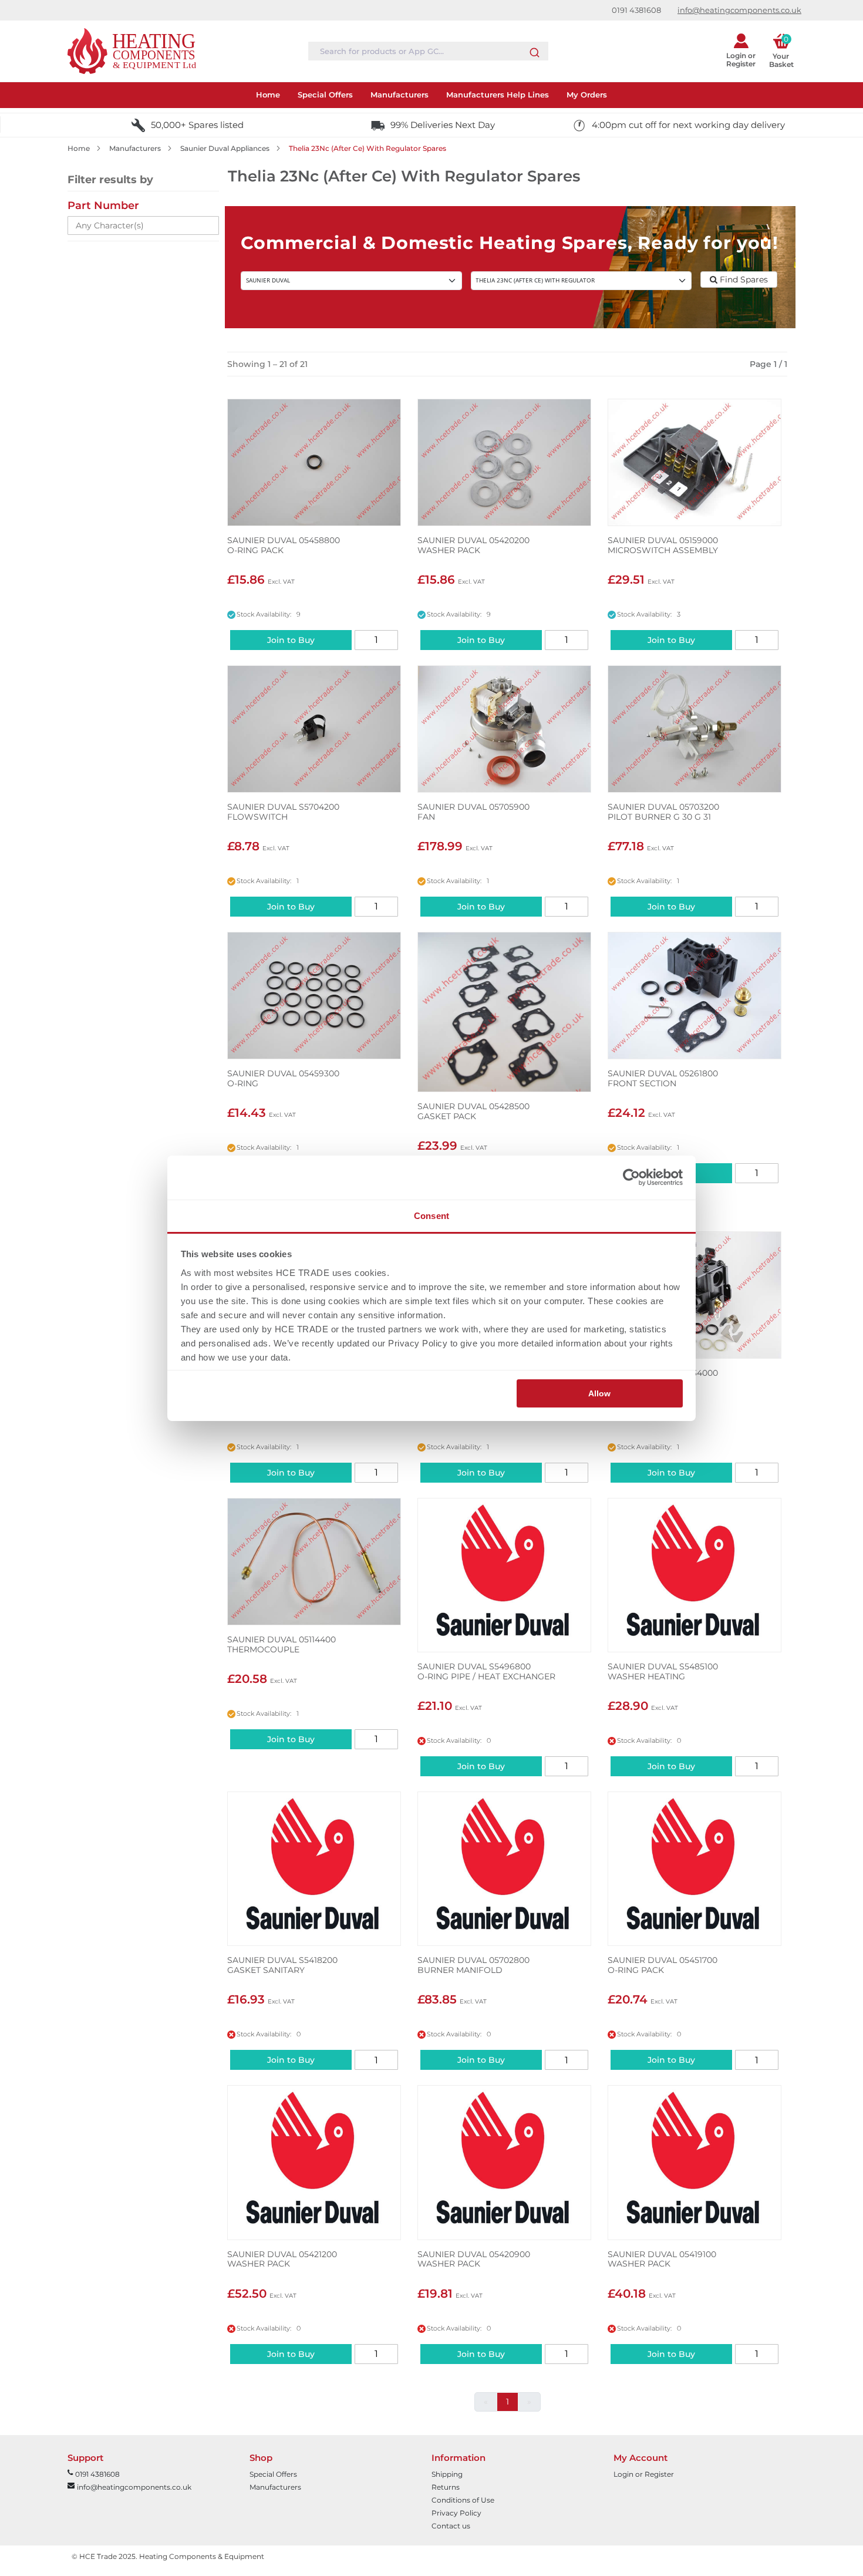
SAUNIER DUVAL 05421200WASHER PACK (282, 2260)
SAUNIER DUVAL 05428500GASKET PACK (473, 1112)
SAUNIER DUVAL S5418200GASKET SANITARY (282, 1965)
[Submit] (535, 50)
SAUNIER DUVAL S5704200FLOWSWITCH (283, 812)
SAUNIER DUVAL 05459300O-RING (283, 1079)
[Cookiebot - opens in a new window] (631, 1177)
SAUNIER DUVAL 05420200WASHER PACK (473, 545)
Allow (599, 1393)
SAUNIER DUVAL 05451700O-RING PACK (663, 1965)
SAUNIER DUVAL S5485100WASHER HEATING (663, 1672)
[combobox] (428, 51)
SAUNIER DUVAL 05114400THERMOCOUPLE (282, 1645)
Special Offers (273, 2474)
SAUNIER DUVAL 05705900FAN (473, 812)
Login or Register (644, 2474)
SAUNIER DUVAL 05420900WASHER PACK (474, 2260)
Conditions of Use (463, 2500)
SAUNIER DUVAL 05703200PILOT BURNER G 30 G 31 (663, 812)
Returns (446, 2487)
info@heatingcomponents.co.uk (739, 10)
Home (79, 148)
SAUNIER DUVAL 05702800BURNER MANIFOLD (473, 1965)
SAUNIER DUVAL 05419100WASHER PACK (662, 2260)
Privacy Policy (456, 2513)
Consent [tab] (431, 1216)
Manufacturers (135, 148)
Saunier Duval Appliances (225, 148)
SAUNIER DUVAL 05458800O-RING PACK (284, 545)
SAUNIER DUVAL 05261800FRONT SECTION (663, 1079)
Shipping (447, 2474)
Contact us (451, 2526)
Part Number (103, 206)
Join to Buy (291, 640)
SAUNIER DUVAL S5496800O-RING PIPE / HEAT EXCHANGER (486, 1672)
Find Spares (743, 280)
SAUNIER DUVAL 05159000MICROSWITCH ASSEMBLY (663, 545)
